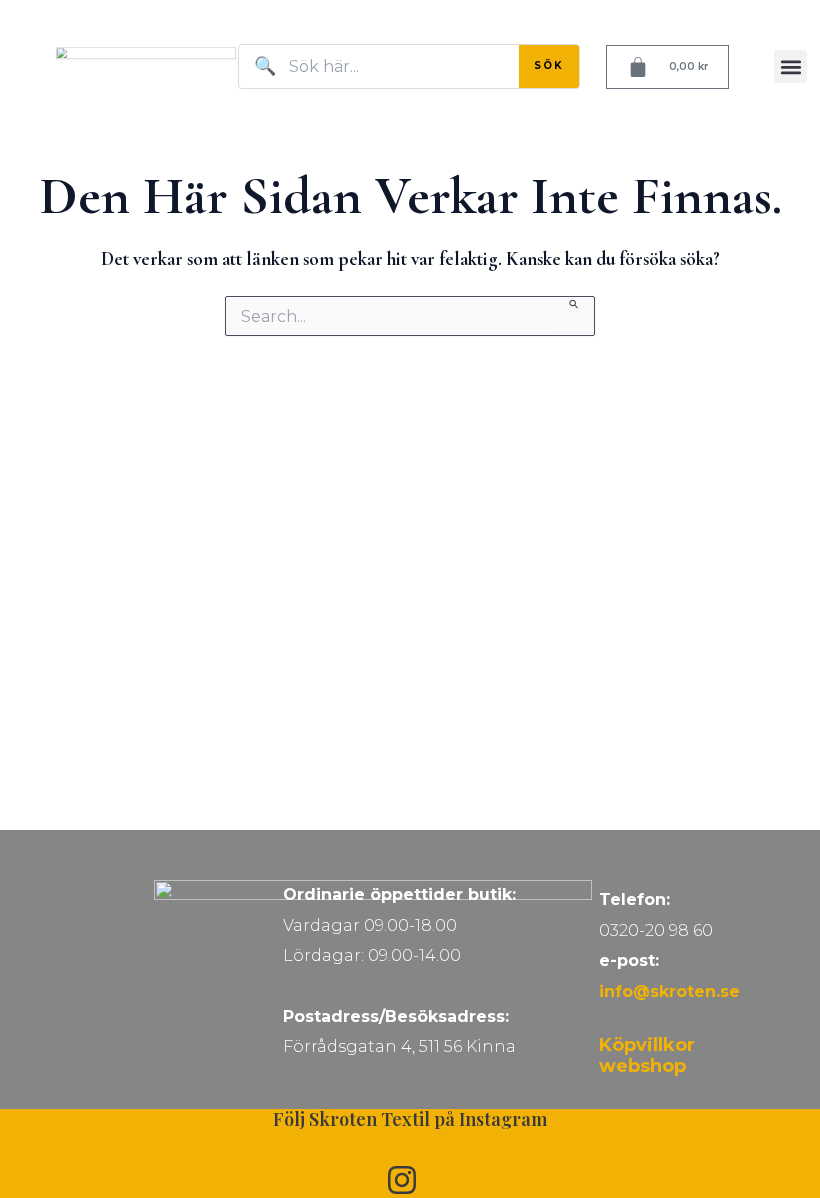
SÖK (549, 65)
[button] (790, 66)
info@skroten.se (669, 991)
